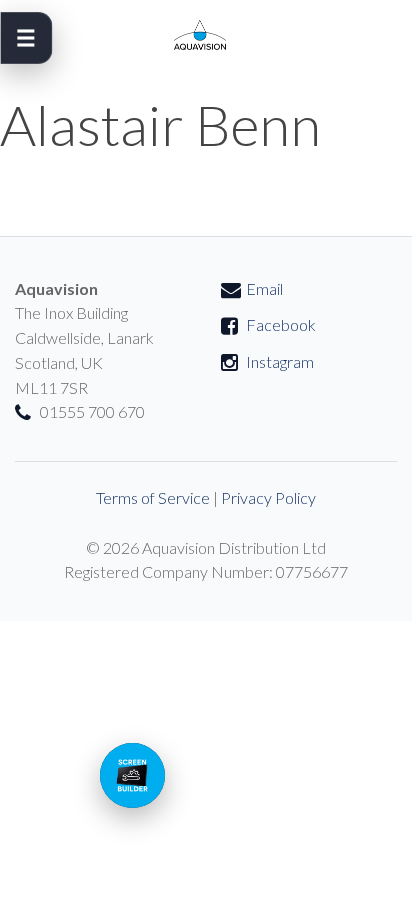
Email (264, 288)
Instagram (280, 361)
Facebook (281, 324)
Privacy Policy (268, 497)
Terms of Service (153, 497)
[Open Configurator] (132, 775)
